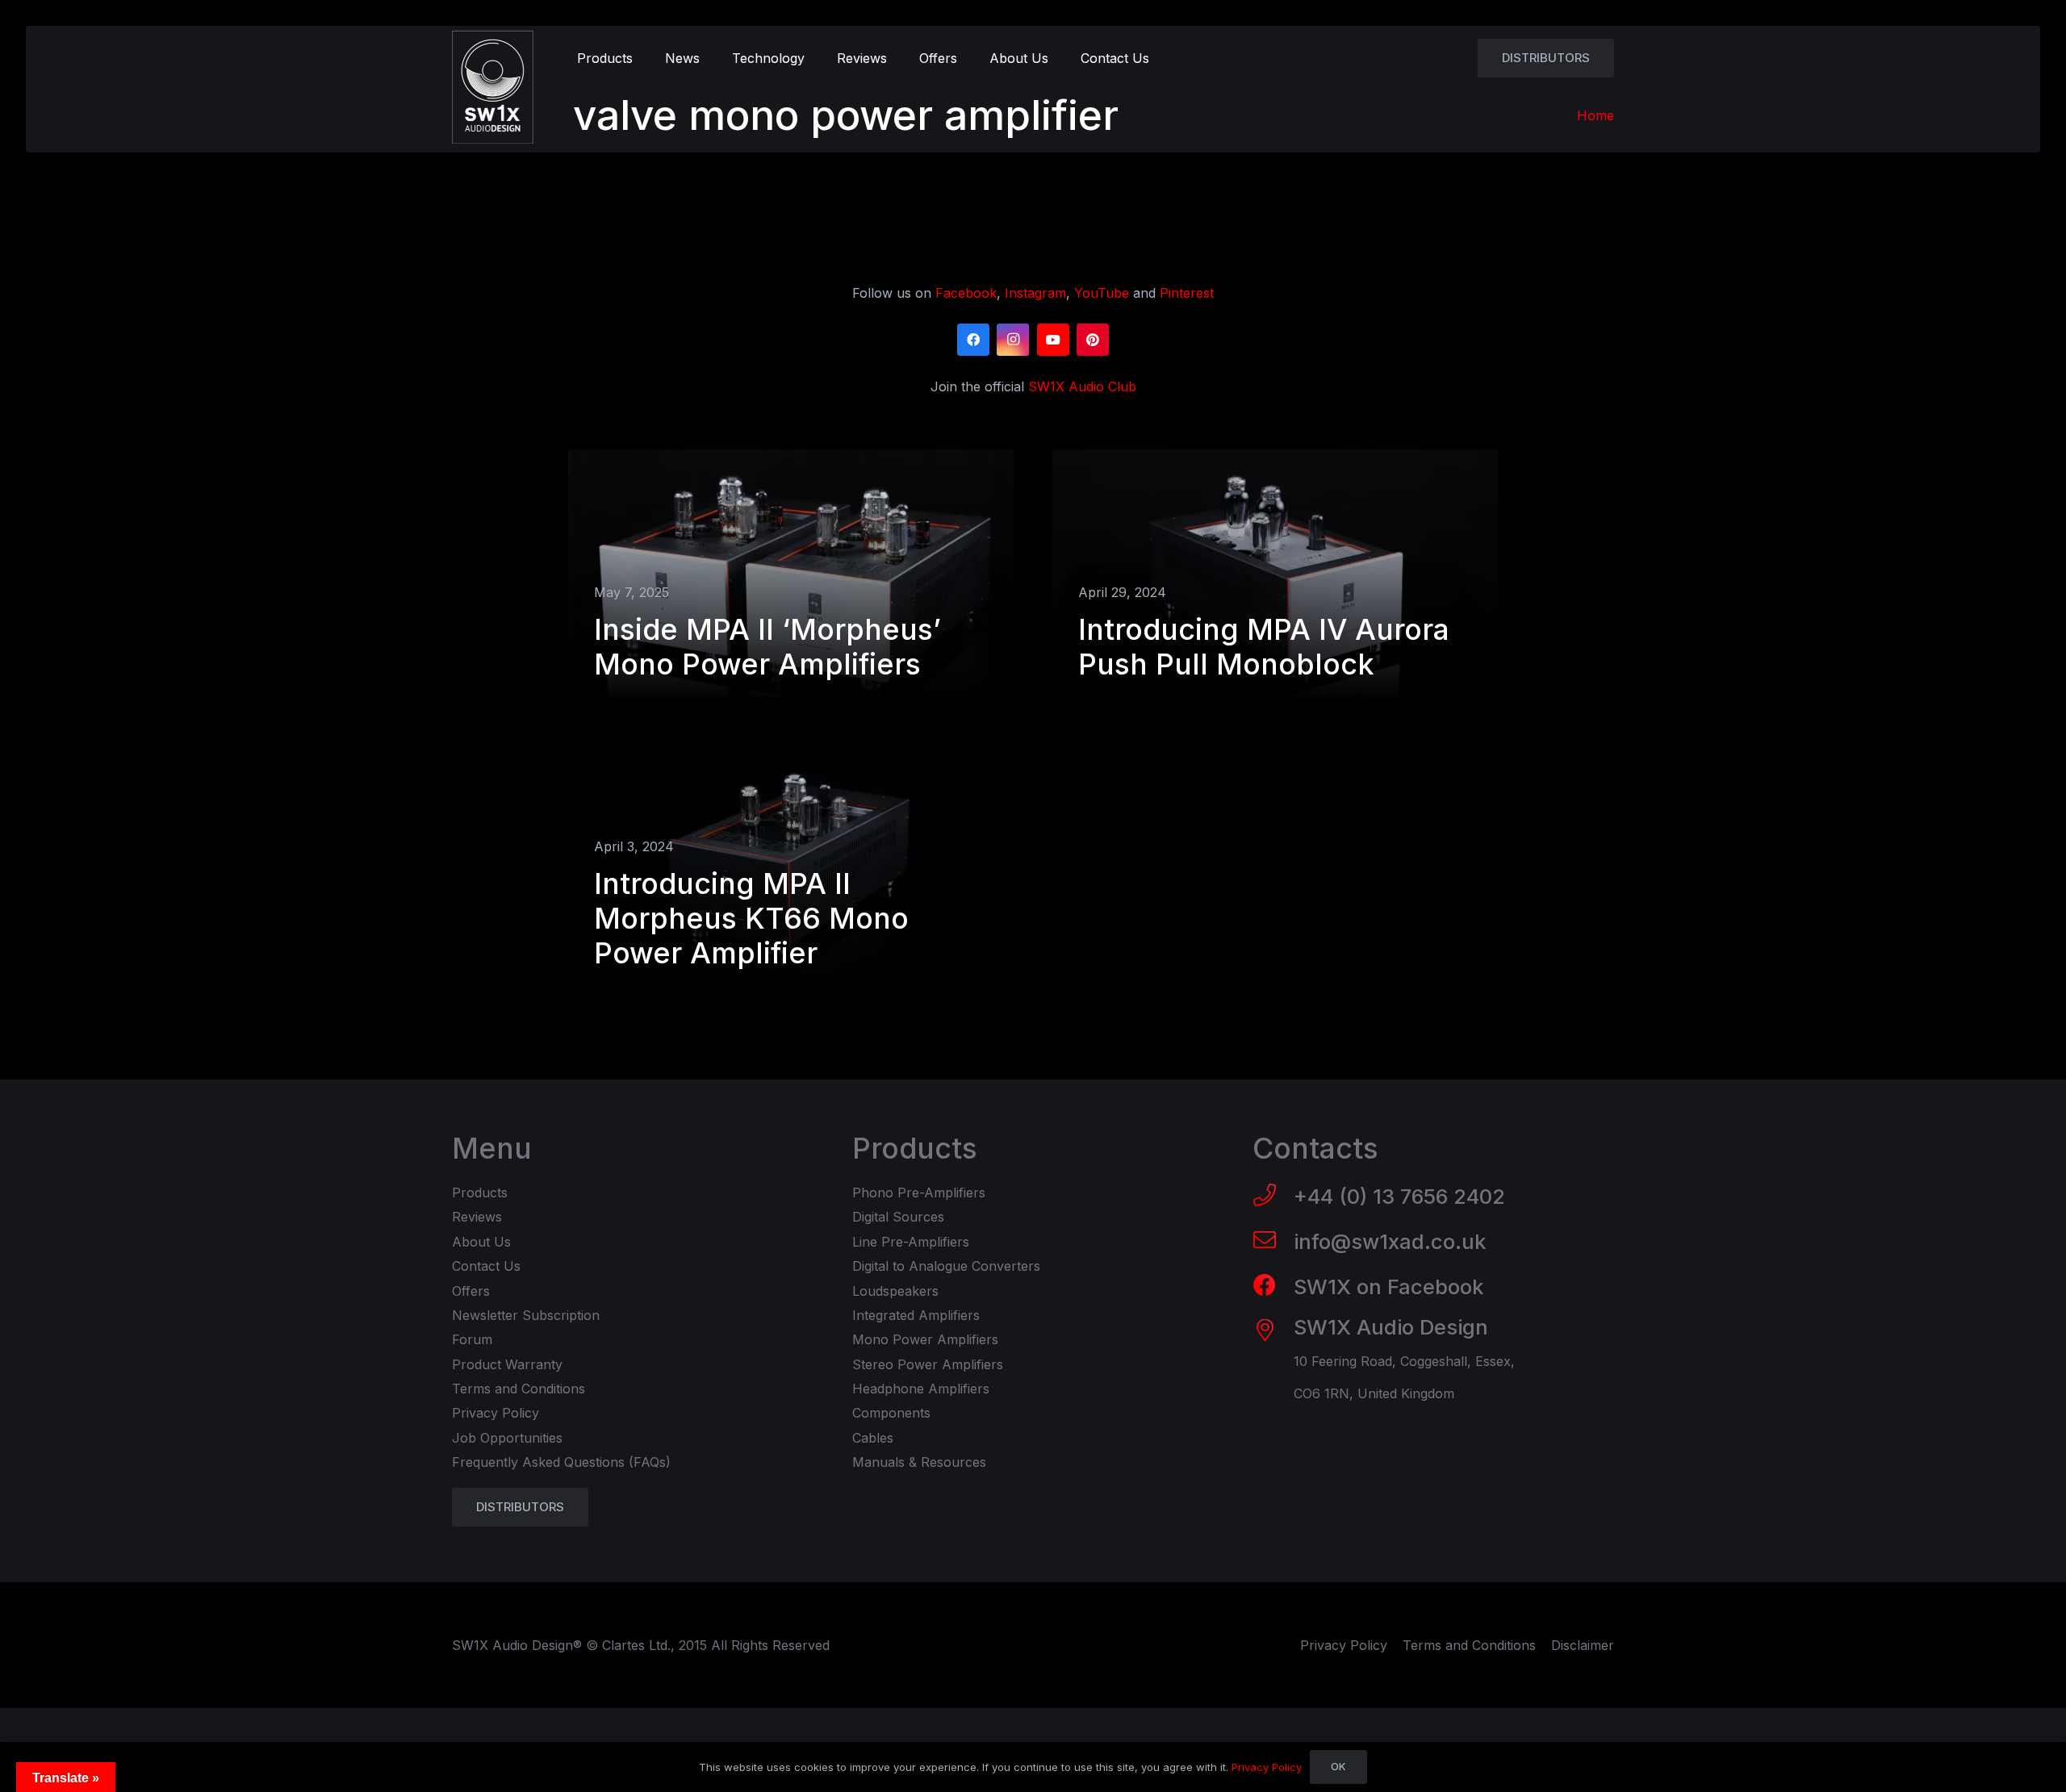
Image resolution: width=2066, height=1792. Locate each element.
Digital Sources (898, 1217)
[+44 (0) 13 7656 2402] (1273, 1197)
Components (891, 1413)
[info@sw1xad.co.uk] (1273, 1242)
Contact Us (486, 1266)
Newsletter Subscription (526, 1315)
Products (480, 1193)
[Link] (493, 87)
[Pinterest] (1093, 340)
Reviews (477, 1217)
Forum (472, 1339)
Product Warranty (507, 1364)
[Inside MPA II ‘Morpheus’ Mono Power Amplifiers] (791, 575)
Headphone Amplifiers (921, 1389)
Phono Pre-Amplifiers (919, 1193)
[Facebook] (973, 340)
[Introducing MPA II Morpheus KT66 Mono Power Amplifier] (791, 865)
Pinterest (1187, 293)
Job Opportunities (507, 1438)
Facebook (966, 293)
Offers (471, 1291)
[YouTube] (1053, 340)
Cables (873, 1438)
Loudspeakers (895, 1291)
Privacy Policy (496, 1413)
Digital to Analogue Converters (946, 1266)
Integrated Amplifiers (916, 1315)
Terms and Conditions (519, 1389)
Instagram (1035, 293)
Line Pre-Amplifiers (911, 1242)
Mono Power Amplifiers (925, 1339)
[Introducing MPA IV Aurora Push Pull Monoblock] (1275, 575)
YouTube (1102, 293)
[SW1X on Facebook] (1273, 1287)
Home (1596, 115)
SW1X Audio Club (1082, 386)
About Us (481, 1242)
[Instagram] (1013, 340)
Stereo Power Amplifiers (928, 1364)
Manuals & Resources (919, 1462)
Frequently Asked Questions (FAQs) (561, 1462)
